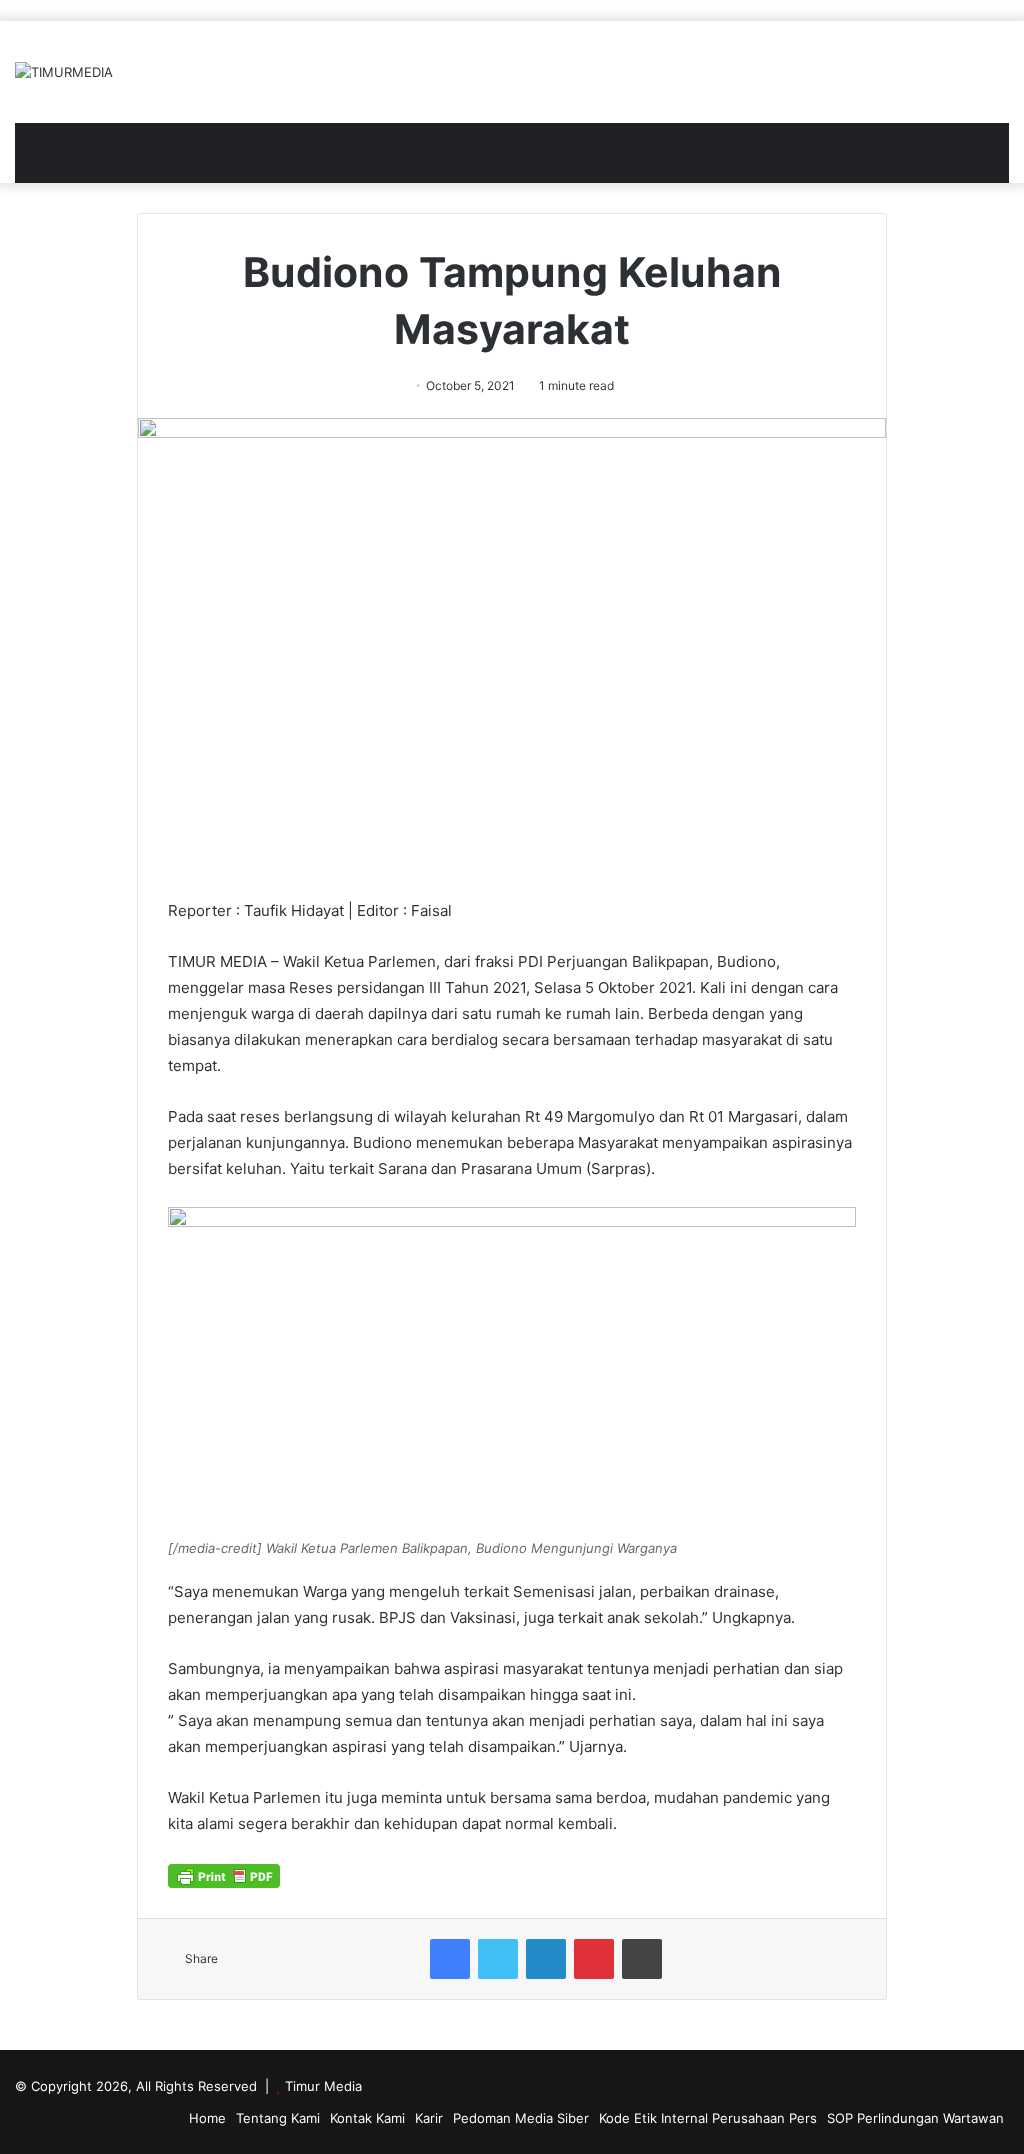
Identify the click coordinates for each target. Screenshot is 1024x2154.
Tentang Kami (278, 2118)
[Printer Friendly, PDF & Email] (224, 1875)
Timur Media (323, 2086)
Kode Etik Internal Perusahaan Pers (708, 2118)
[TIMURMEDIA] (64, 72)
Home (207, 2118)
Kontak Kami (367, 2118)
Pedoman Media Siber (521, 2118)
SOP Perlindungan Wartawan (915, 2118)
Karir (429, 2118)
